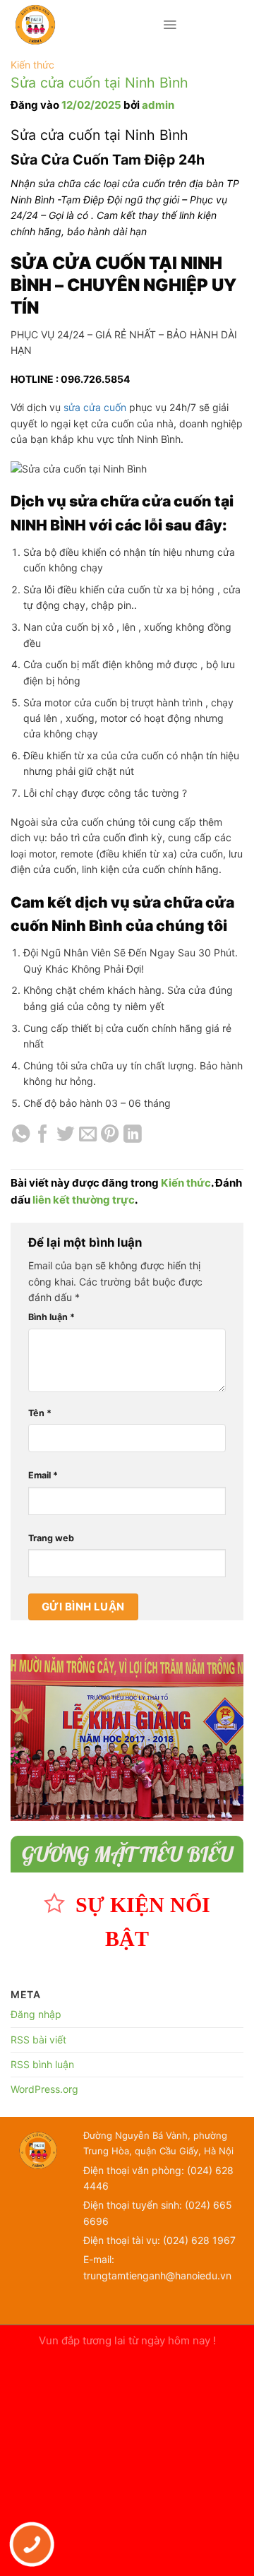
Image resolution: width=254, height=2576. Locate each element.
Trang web (51, 1538)
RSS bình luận (42, 2064)
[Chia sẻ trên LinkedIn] (132, 1135)
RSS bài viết (38, 2040)
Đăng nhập (36, 2014)
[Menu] (170, 25)
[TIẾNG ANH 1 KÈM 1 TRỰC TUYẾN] (86, 25)
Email (43, 1475)
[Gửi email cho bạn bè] (88, 1135)
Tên (40, 1413)
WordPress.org (44, 2089)
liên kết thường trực (84, 1200)
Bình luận (52, 1317)
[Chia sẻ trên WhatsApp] (21, 1135)
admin (158, 105)
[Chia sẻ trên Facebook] (43, 1135)
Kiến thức (32, 65)
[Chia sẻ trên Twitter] (65, 1135)
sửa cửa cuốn (95, 407)
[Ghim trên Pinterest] (110, 1135)
